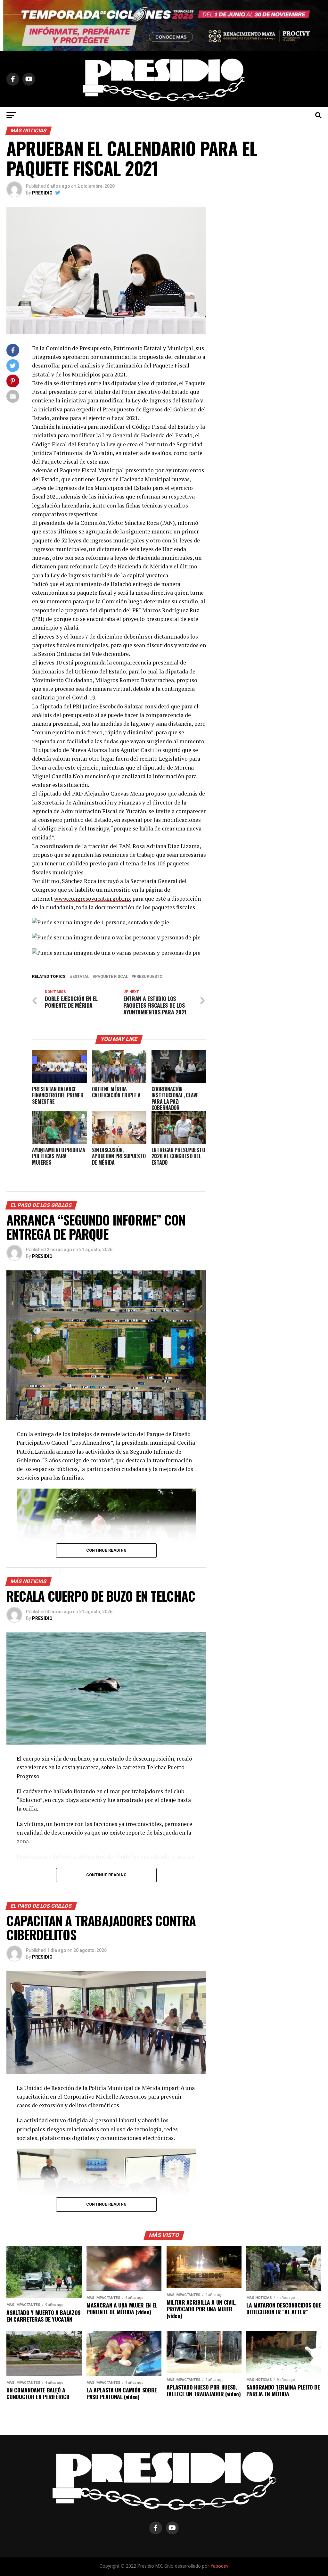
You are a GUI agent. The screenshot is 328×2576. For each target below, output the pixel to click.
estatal (81, 977)
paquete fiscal (112, 977)
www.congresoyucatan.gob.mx (93, 899)
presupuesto (148, 977)
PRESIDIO (42, 193)
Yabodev (219, 2566)
